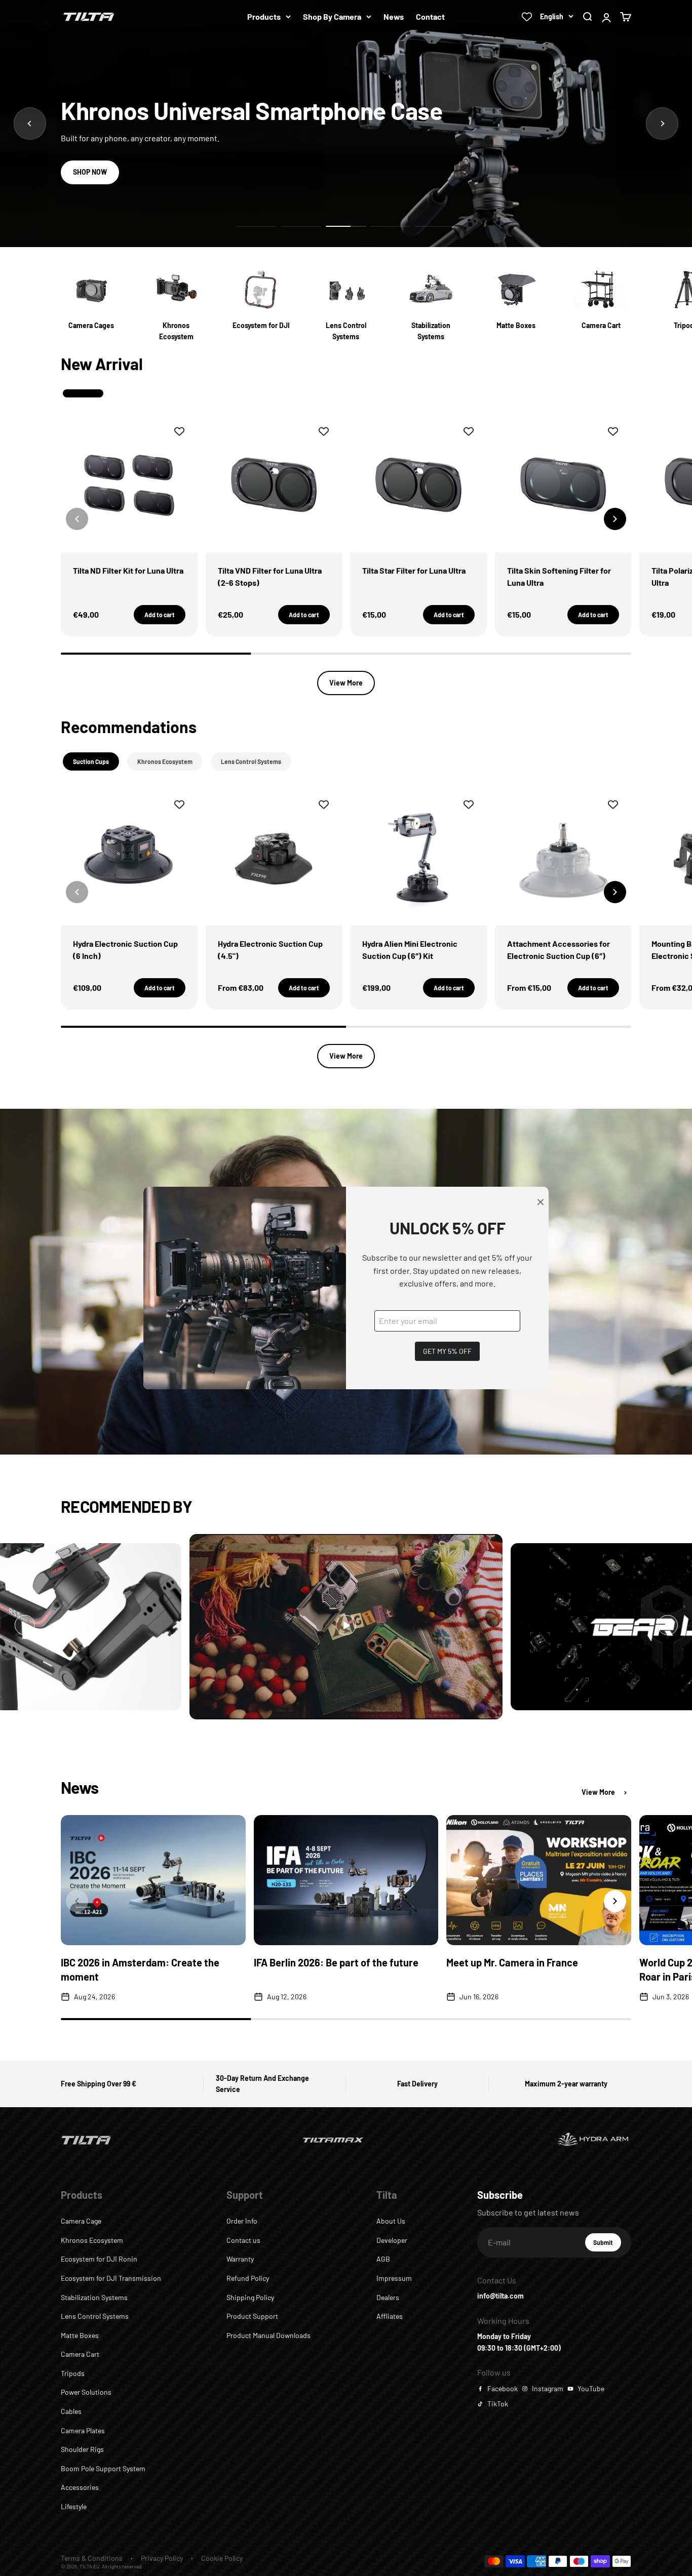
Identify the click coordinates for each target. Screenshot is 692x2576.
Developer (392, 2240)
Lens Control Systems (95, 2316)
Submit (607, 2245)
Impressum (394, 2278)
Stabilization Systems (94, 2297)
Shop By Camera (332, 16)
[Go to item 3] (346, 226)
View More (346, 683)
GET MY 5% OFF (447, 1351)
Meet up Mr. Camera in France (512, 1962)
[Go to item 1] (257, 226)
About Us (391, 2221)
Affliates (390, 2316)
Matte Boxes (80, 2335)
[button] (615, 519)
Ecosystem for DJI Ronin (99, 2259)
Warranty (240, 2259)
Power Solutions (86, 2392)
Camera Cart (80, 2354)
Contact (430, 16)
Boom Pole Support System (103, 2468)
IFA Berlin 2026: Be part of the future (336, 1962)
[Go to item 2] (301, 226)
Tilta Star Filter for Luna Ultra (414, 570)
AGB (383, 2259)
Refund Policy (248, 2278)
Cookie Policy (222, 2558)
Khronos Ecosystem (92, 2240)
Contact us (243, 2240)
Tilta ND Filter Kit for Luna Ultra (128, 570)
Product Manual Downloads (268, 2335)
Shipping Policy (250, 2297)
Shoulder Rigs (82, 2449)
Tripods (73, 2373)
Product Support (252, 2316)
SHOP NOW (90, 172)
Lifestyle (74, 2506)
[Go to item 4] (391, 226)
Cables (71, 2411)
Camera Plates (83, 2430)
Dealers (388, 2297)
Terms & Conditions (92, 2558)
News (394, 16)
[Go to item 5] (435, 226)
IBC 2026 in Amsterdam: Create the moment (140, 1969)
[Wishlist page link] (527, 17)
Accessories (80, 2487)
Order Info (242, 2221)
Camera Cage (81, 2221)
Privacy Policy (162, 2558)
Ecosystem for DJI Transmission (111, 2278)
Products (264, 16)
